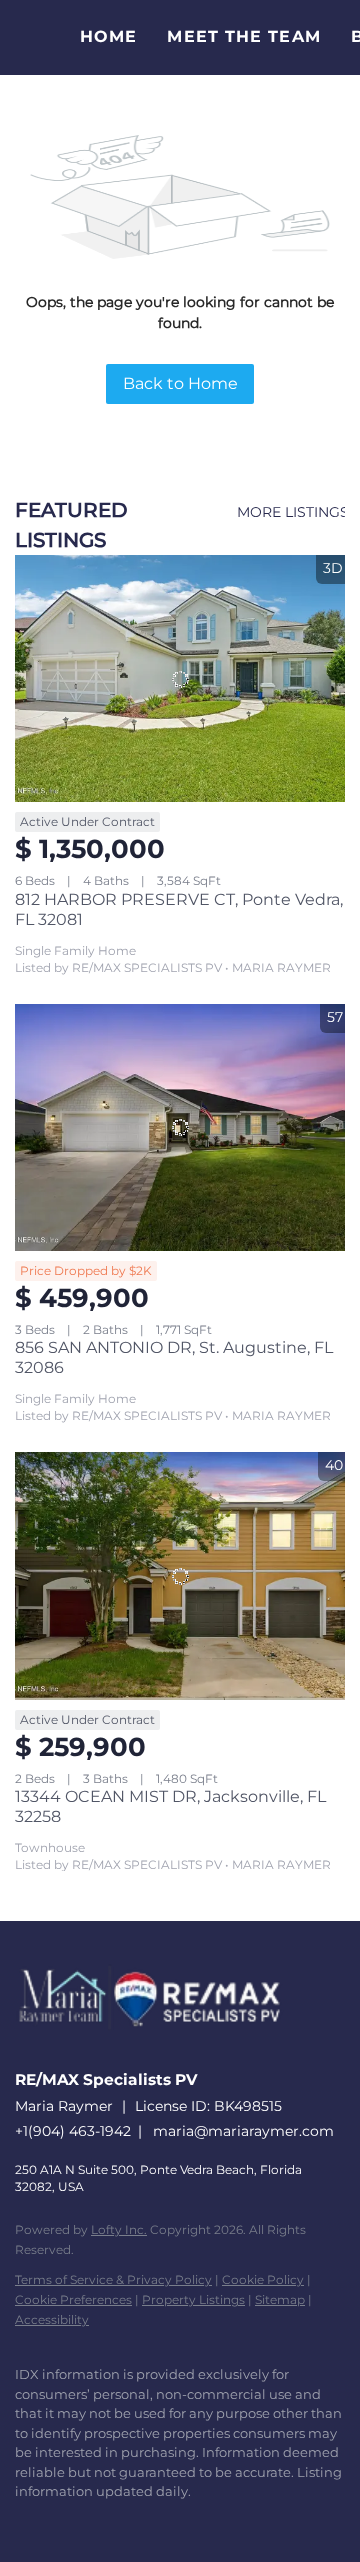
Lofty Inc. (119, 2229)
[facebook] (25, 2522)
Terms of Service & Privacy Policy (113, 2279)
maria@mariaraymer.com (243, 2131)
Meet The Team (243, 36)
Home (108, 36)
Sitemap (280, 2299)
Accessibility (52, 2319)
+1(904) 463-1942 (73, 2131)
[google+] (225, 2522)
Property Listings (193, 2299)
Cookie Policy (263, 2279)
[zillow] (105, 2522)
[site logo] (159, 2050)
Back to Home (180, 383)
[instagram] (145, 2522)
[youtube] (185, 2522)
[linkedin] (65, 2522)
